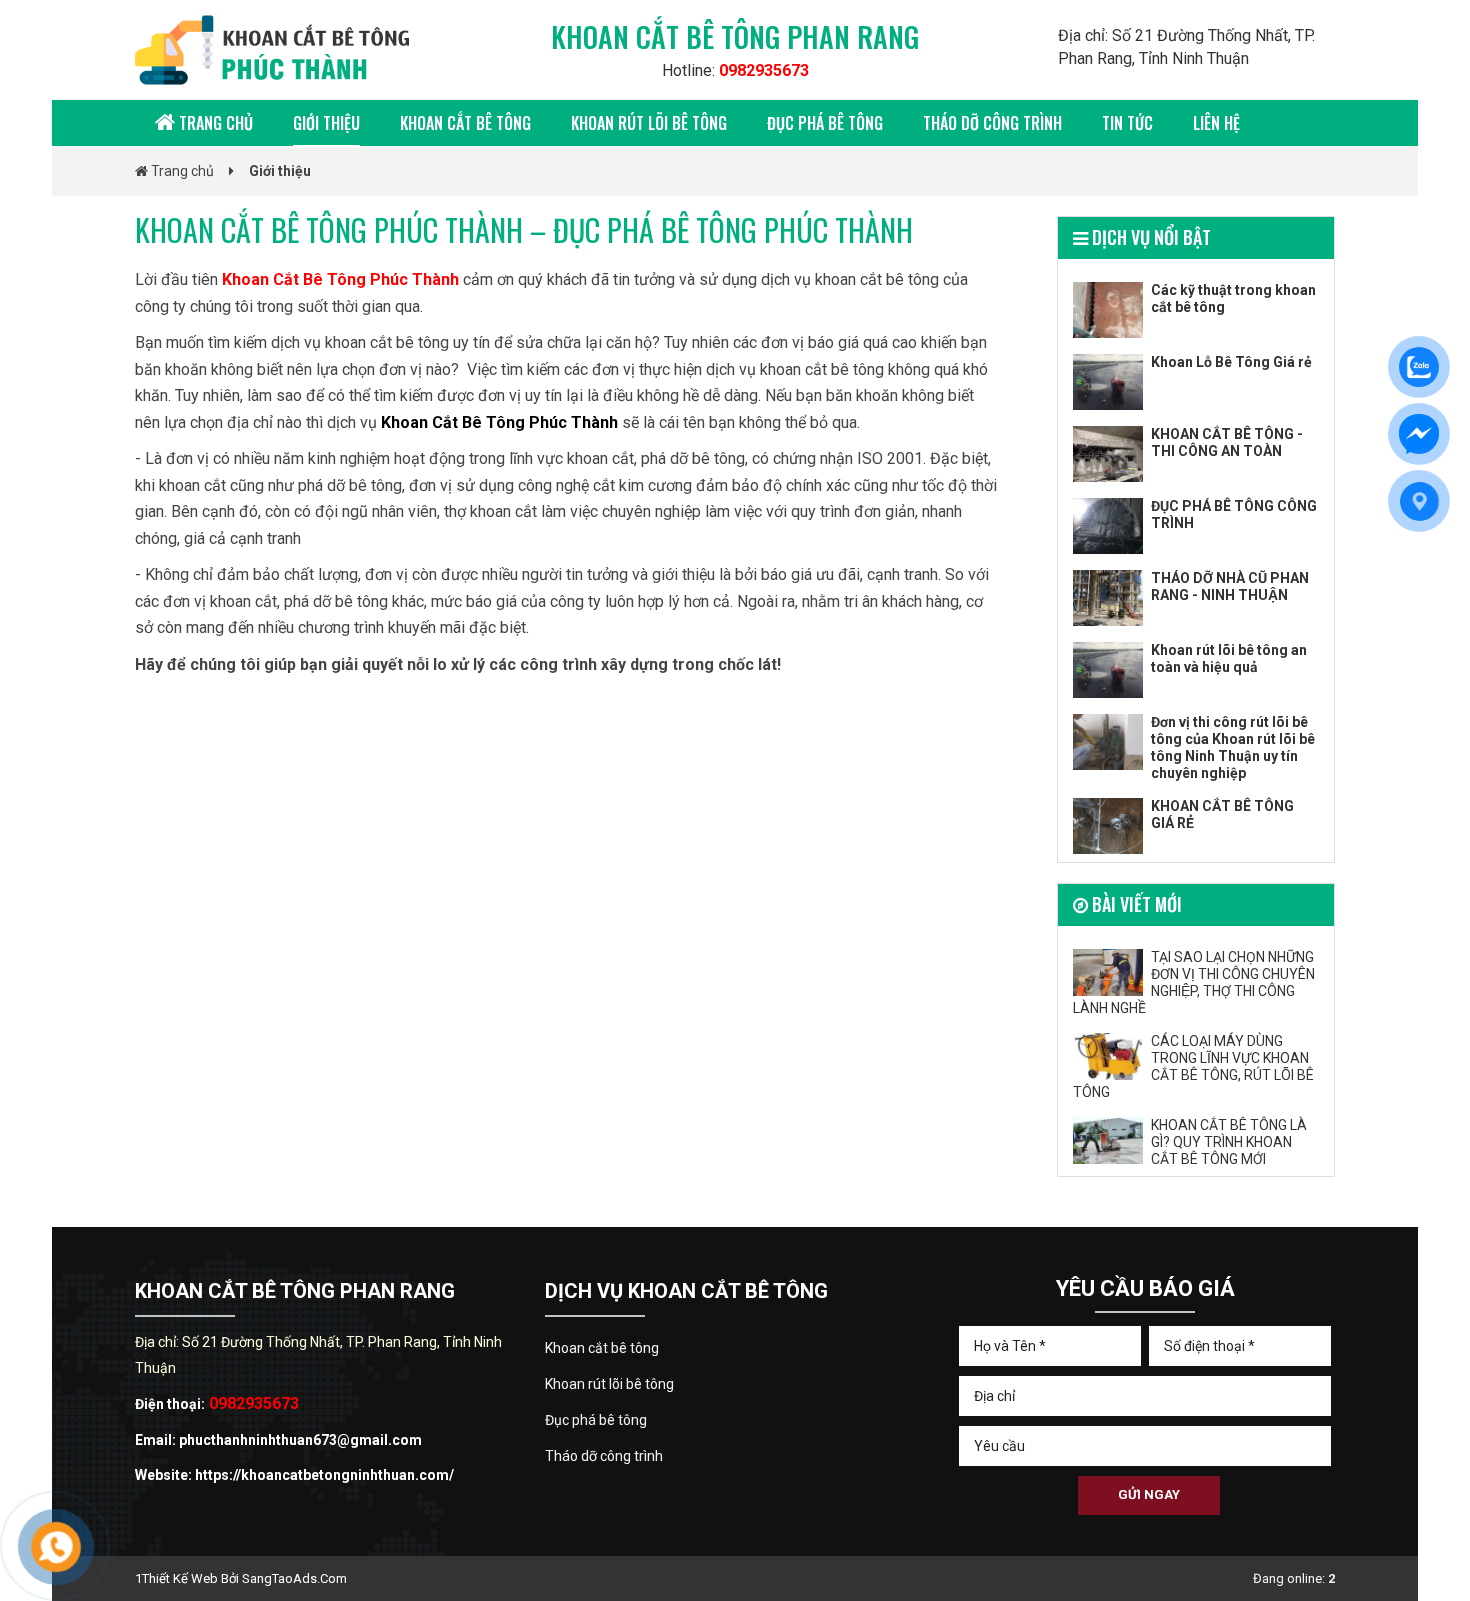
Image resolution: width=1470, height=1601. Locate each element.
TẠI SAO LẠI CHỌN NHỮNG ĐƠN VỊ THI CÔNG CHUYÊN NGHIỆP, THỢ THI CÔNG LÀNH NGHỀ (1194, 982)
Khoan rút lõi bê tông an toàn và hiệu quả (1229, 658)
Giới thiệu (326, 123)
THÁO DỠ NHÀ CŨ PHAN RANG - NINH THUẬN (1230, 586)
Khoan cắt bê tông (465, 123)
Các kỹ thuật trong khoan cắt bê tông (1233, 298)
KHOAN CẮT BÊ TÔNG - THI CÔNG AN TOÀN (1227, 442)
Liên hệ (1216, 123)
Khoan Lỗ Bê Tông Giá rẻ (1231, 362)
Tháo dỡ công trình (992, 123)
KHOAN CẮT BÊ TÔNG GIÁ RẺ (1222, 814)
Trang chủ (214, 123)
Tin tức (1127, 123)
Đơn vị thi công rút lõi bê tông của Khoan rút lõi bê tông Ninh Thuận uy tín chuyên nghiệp (1233, 747)
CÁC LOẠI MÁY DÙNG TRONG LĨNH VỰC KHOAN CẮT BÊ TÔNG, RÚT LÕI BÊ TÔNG (1193, 1066)
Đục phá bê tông (825, 123)
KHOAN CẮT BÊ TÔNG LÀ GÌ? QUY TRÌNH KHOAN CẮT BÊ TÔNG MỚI (1229, 1142)
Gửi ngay (1149, 1494)
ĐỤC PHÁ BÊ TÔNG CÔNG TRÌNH (1234, 514)
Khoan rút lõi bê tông (649, 123)
